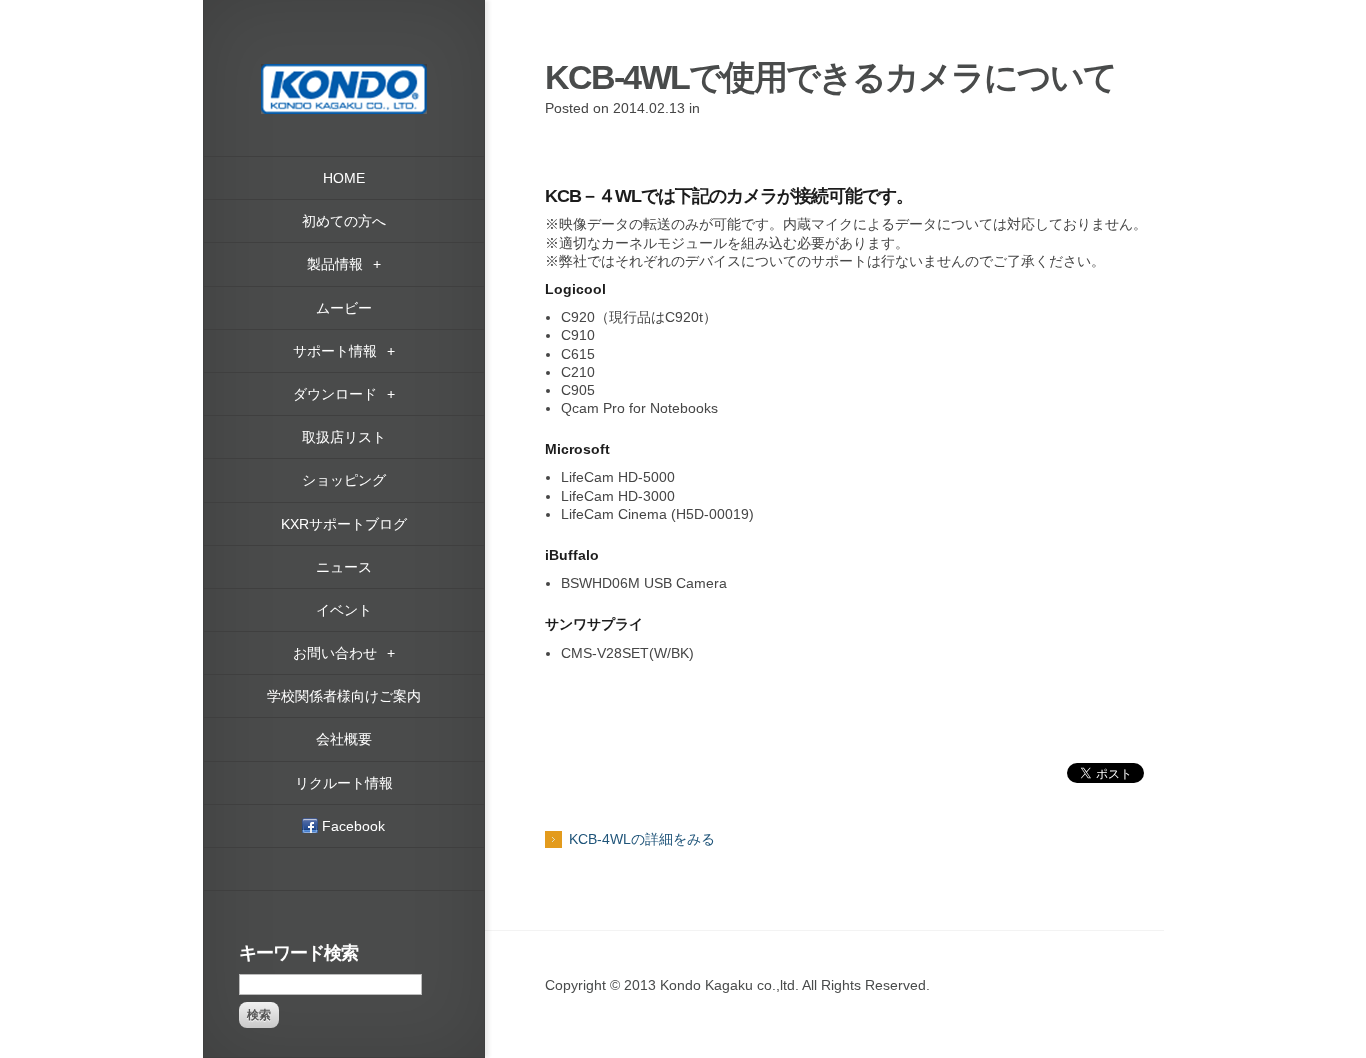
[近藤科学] (344, 73)
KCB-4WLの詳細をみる (642, 839)
